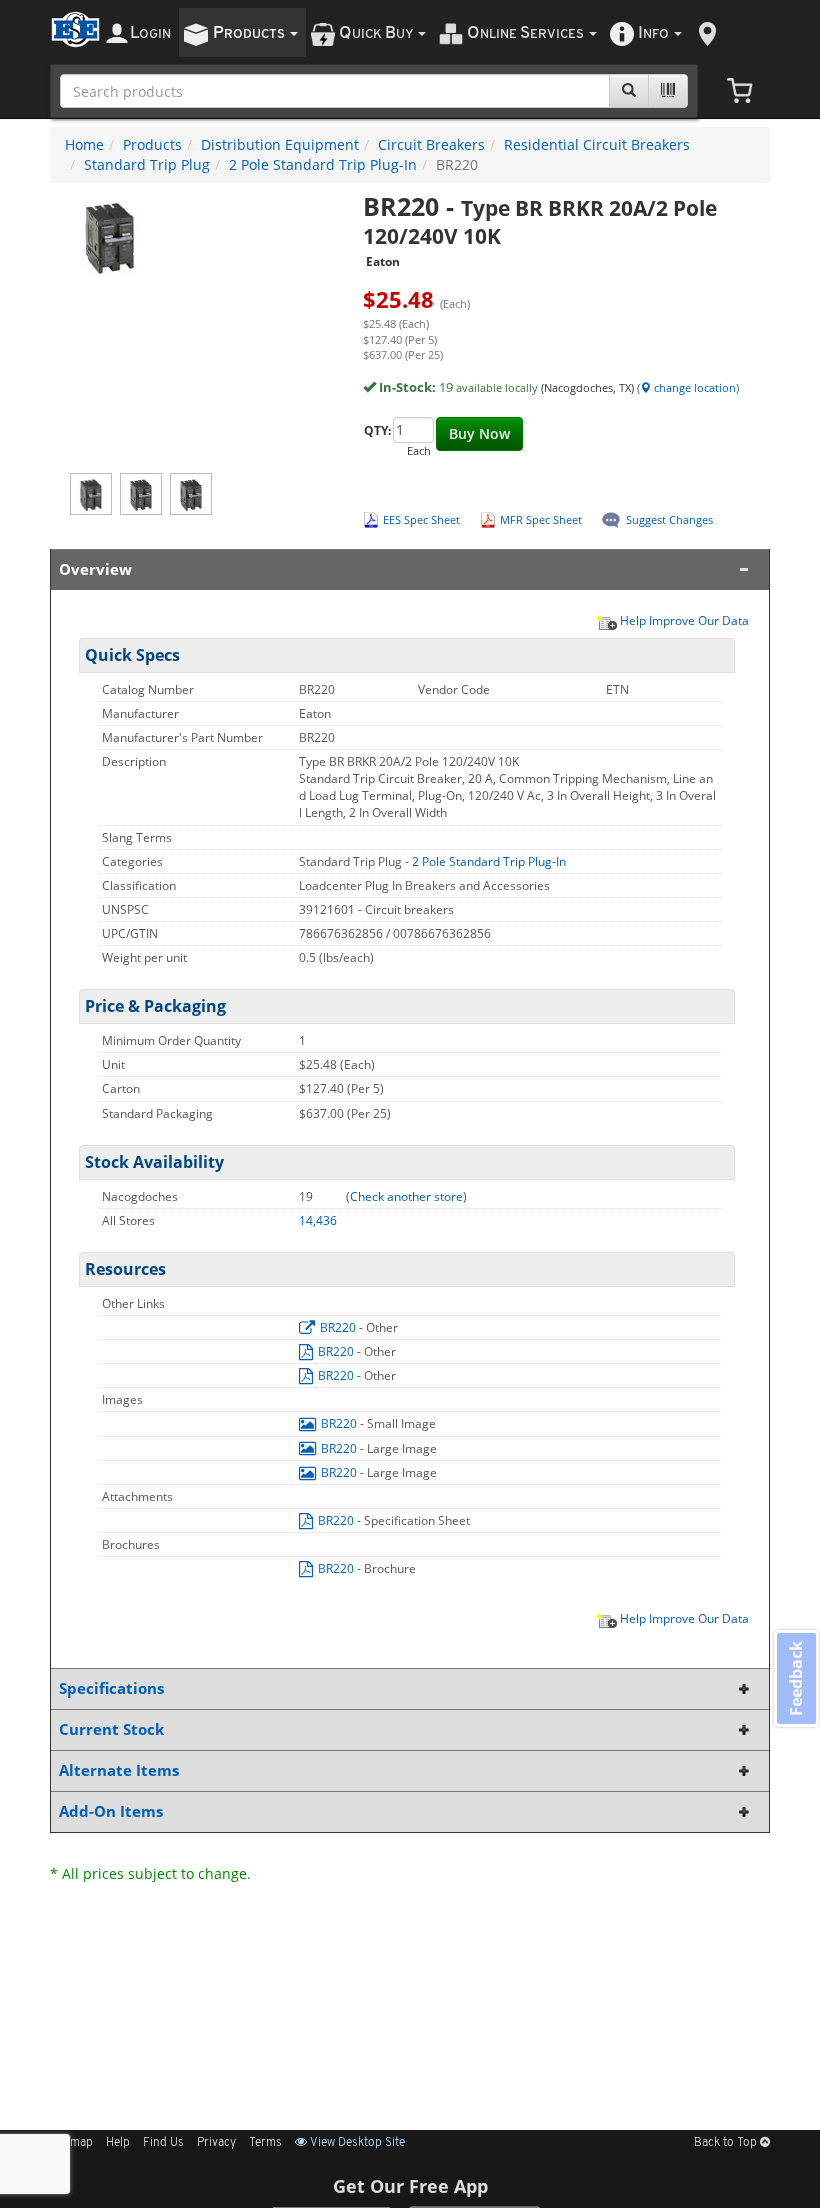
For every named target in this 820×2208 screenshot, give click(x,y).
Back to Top (727, 2143)
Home (84, 144)
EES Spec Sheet (421, 519)
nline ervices (527, 33)
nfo (653, 33)
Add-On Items (111, 1811)
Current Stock (111, 1729)
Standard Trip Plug (147, 164)
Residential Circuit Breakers (597, 144)
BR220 (338, 1327)
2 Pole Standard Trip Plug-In (323, 164)
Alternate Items (119, 1770)
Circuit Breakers (431, 144)
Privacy (216, 2143)
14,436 (318, 1220)
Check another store (406, 1196)
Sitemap (71, 2143)
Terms (265, 2143)
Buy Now (479, 433)
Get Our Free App (410, 2186)
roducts (250, 33)
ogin (150, 33)
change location (693, 387)
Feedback (796, 1678)
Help (118, 2143)
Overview (95, 569)
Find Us (163, 2143)
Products (152, 144)
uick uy (377, 33)
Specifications (111, 1688)
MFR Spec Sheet (541, 519)
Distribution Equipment (280, 144)
